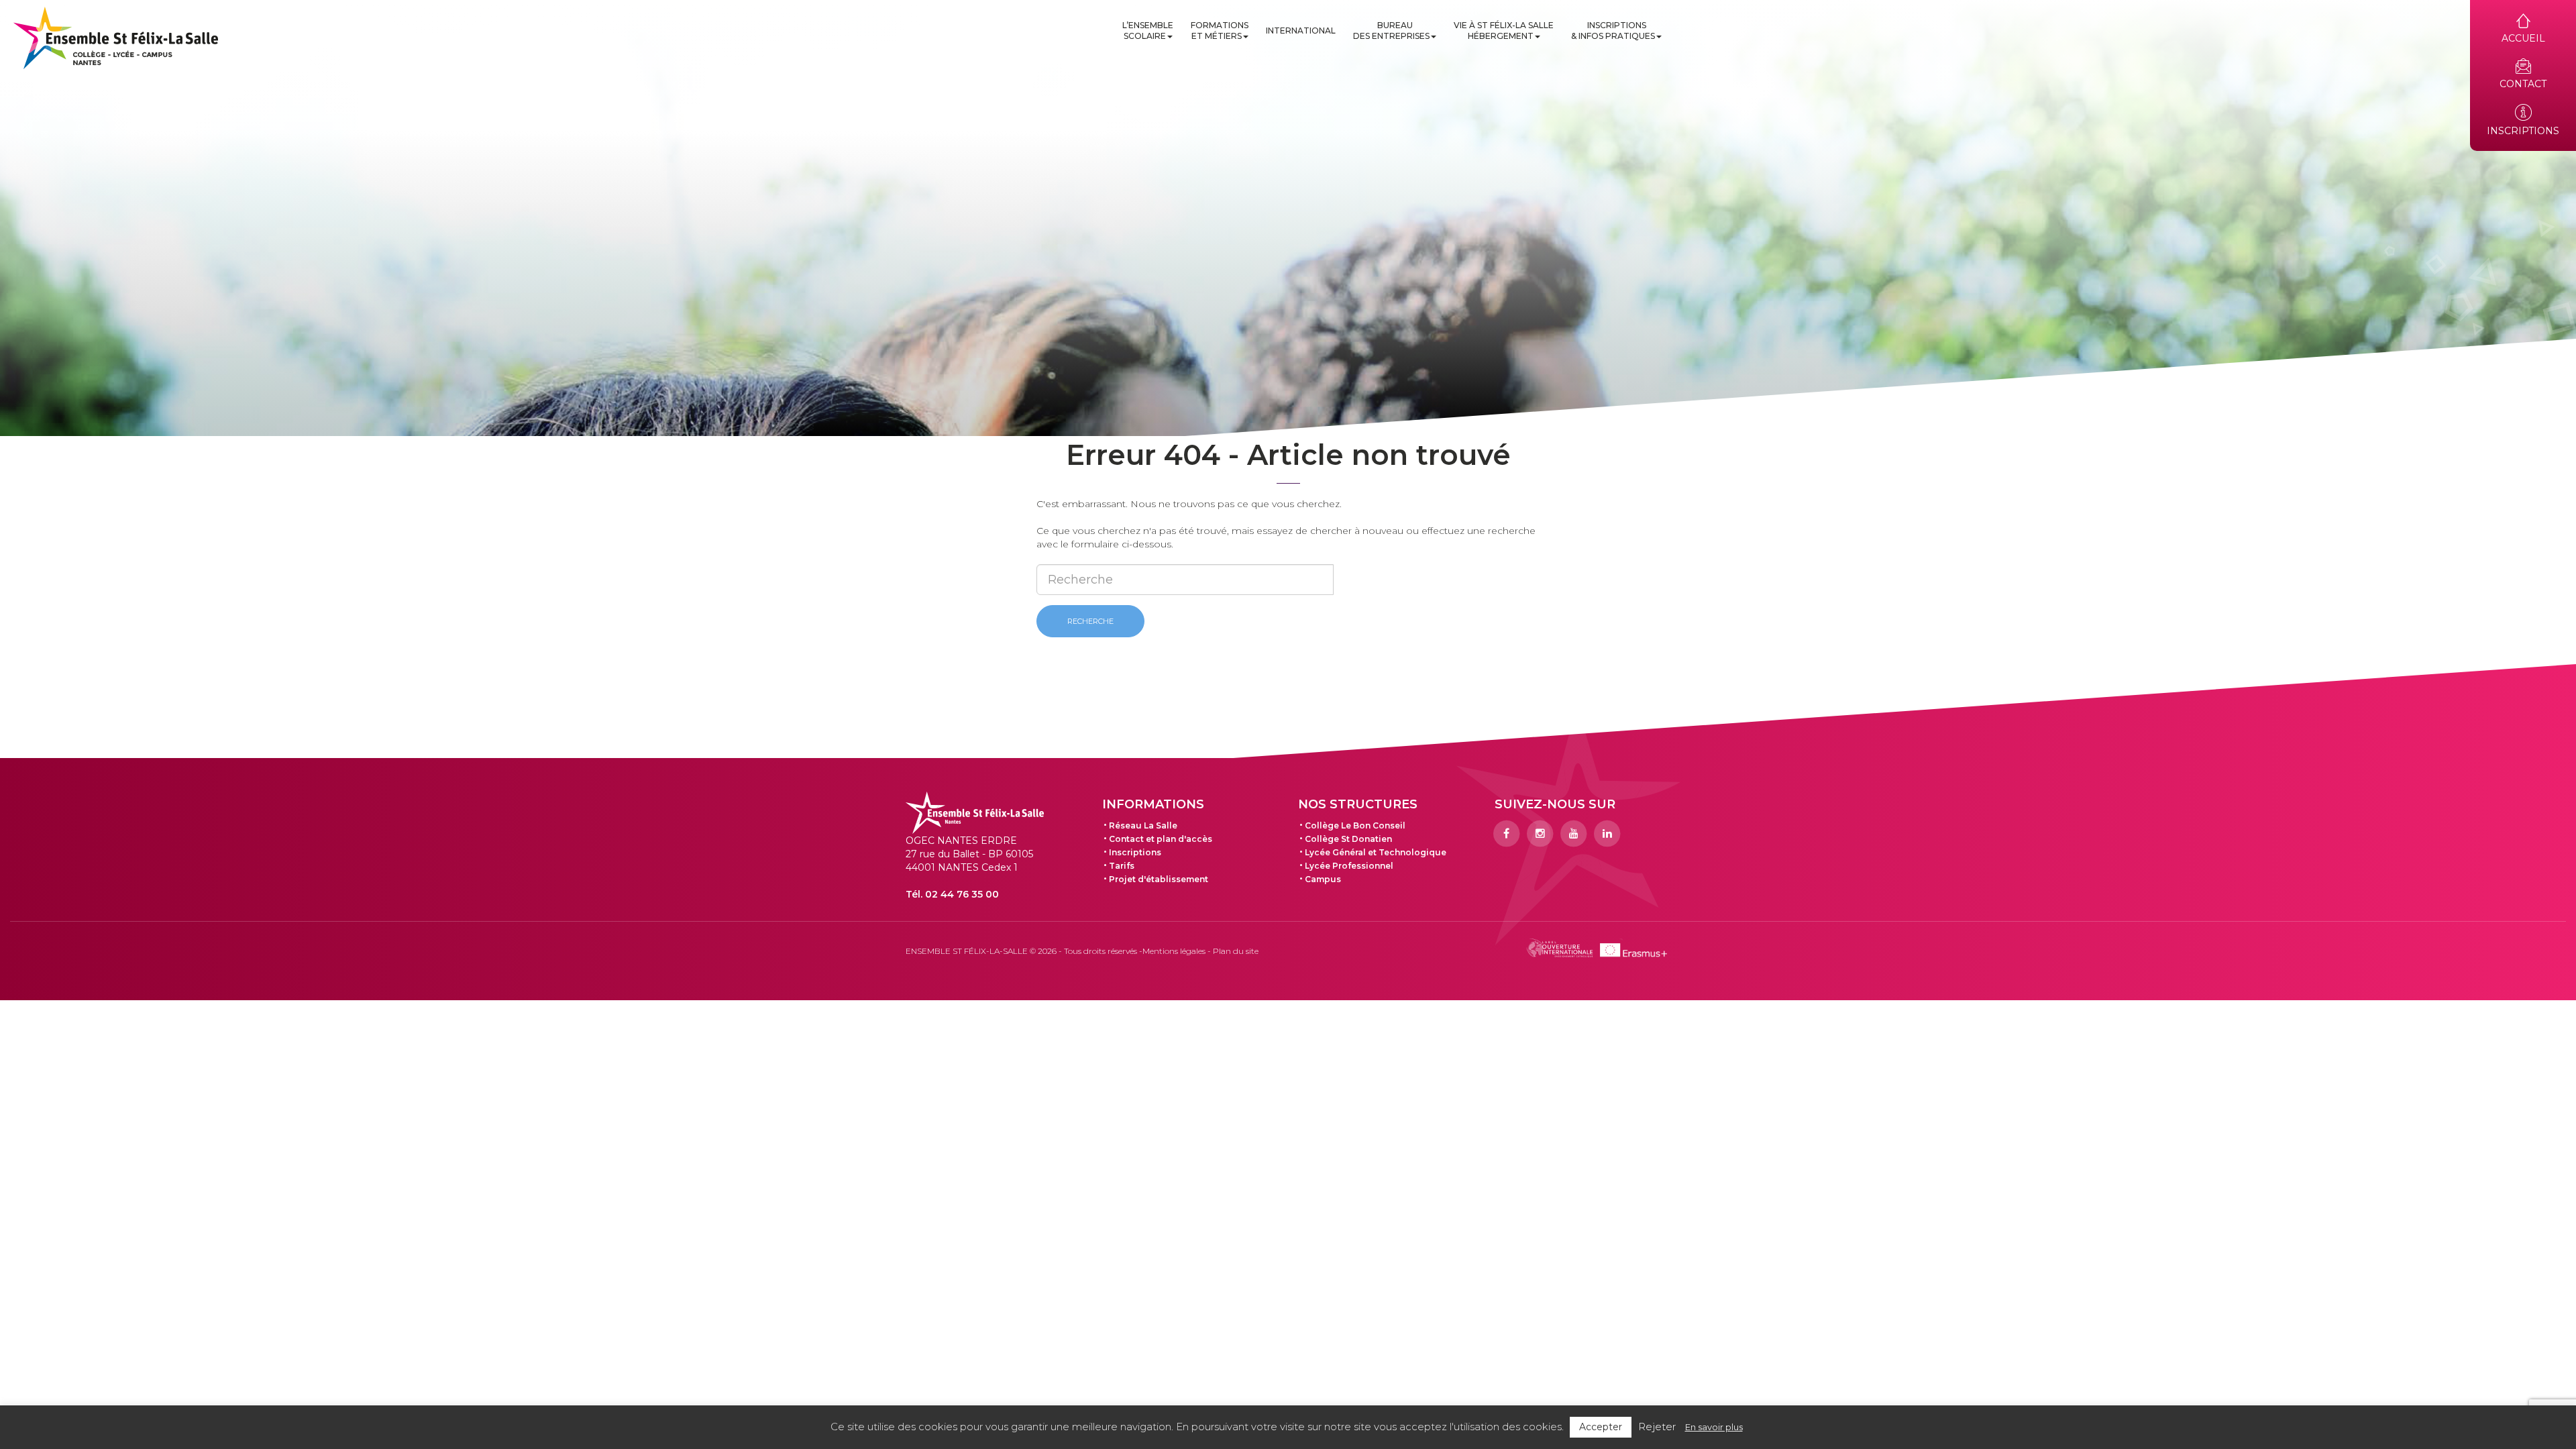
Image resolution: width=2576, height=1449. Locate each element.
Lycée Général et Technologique (1376, 852)
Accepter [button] (1601, 1427)
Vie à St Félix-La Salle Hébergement (1504, 31)
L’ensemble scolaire (1148, 31)
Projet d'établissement (1159, 879)
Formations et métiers (1220, 31)
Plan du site (1236, 951)
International (1301, 31)
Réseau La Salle (1143, 825)
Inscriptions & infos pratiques (1613, 31)
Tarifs (1122, 866)
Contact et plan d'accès (1161, 839)
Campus (1323, 879)
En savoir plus (1714, 1427)
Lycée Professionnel (1349, 866)
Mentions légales (1174, 951)
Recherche (1090, 621)
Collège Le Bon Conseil (1355, 825)
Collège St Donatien (1348, 839)
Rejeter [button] (1657, 1427)
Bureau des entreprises (1391, 31)
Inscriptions (1135, 852)
